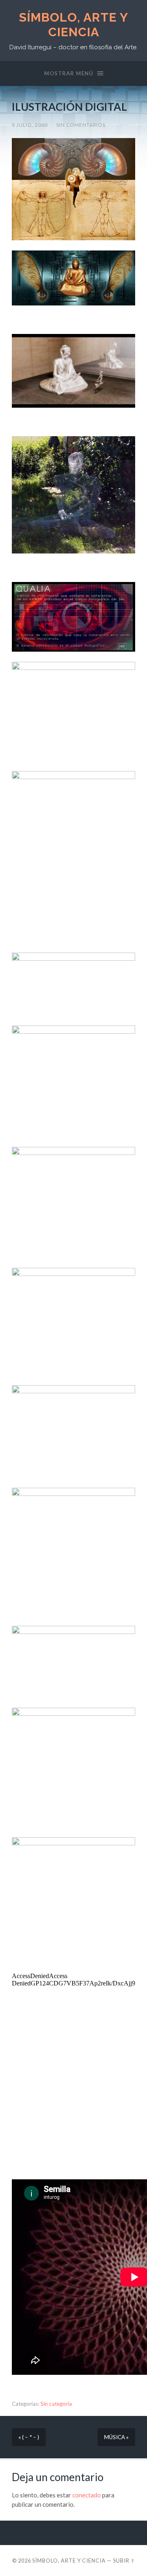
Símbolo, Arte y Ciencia (73, 25)
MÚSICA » (116, 2437)
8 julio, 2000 (30, 125)
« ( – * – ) (29, 2437)
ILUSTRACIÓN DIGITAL (69, 107)
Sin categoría (56, 2404)
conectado (87, 2495)
